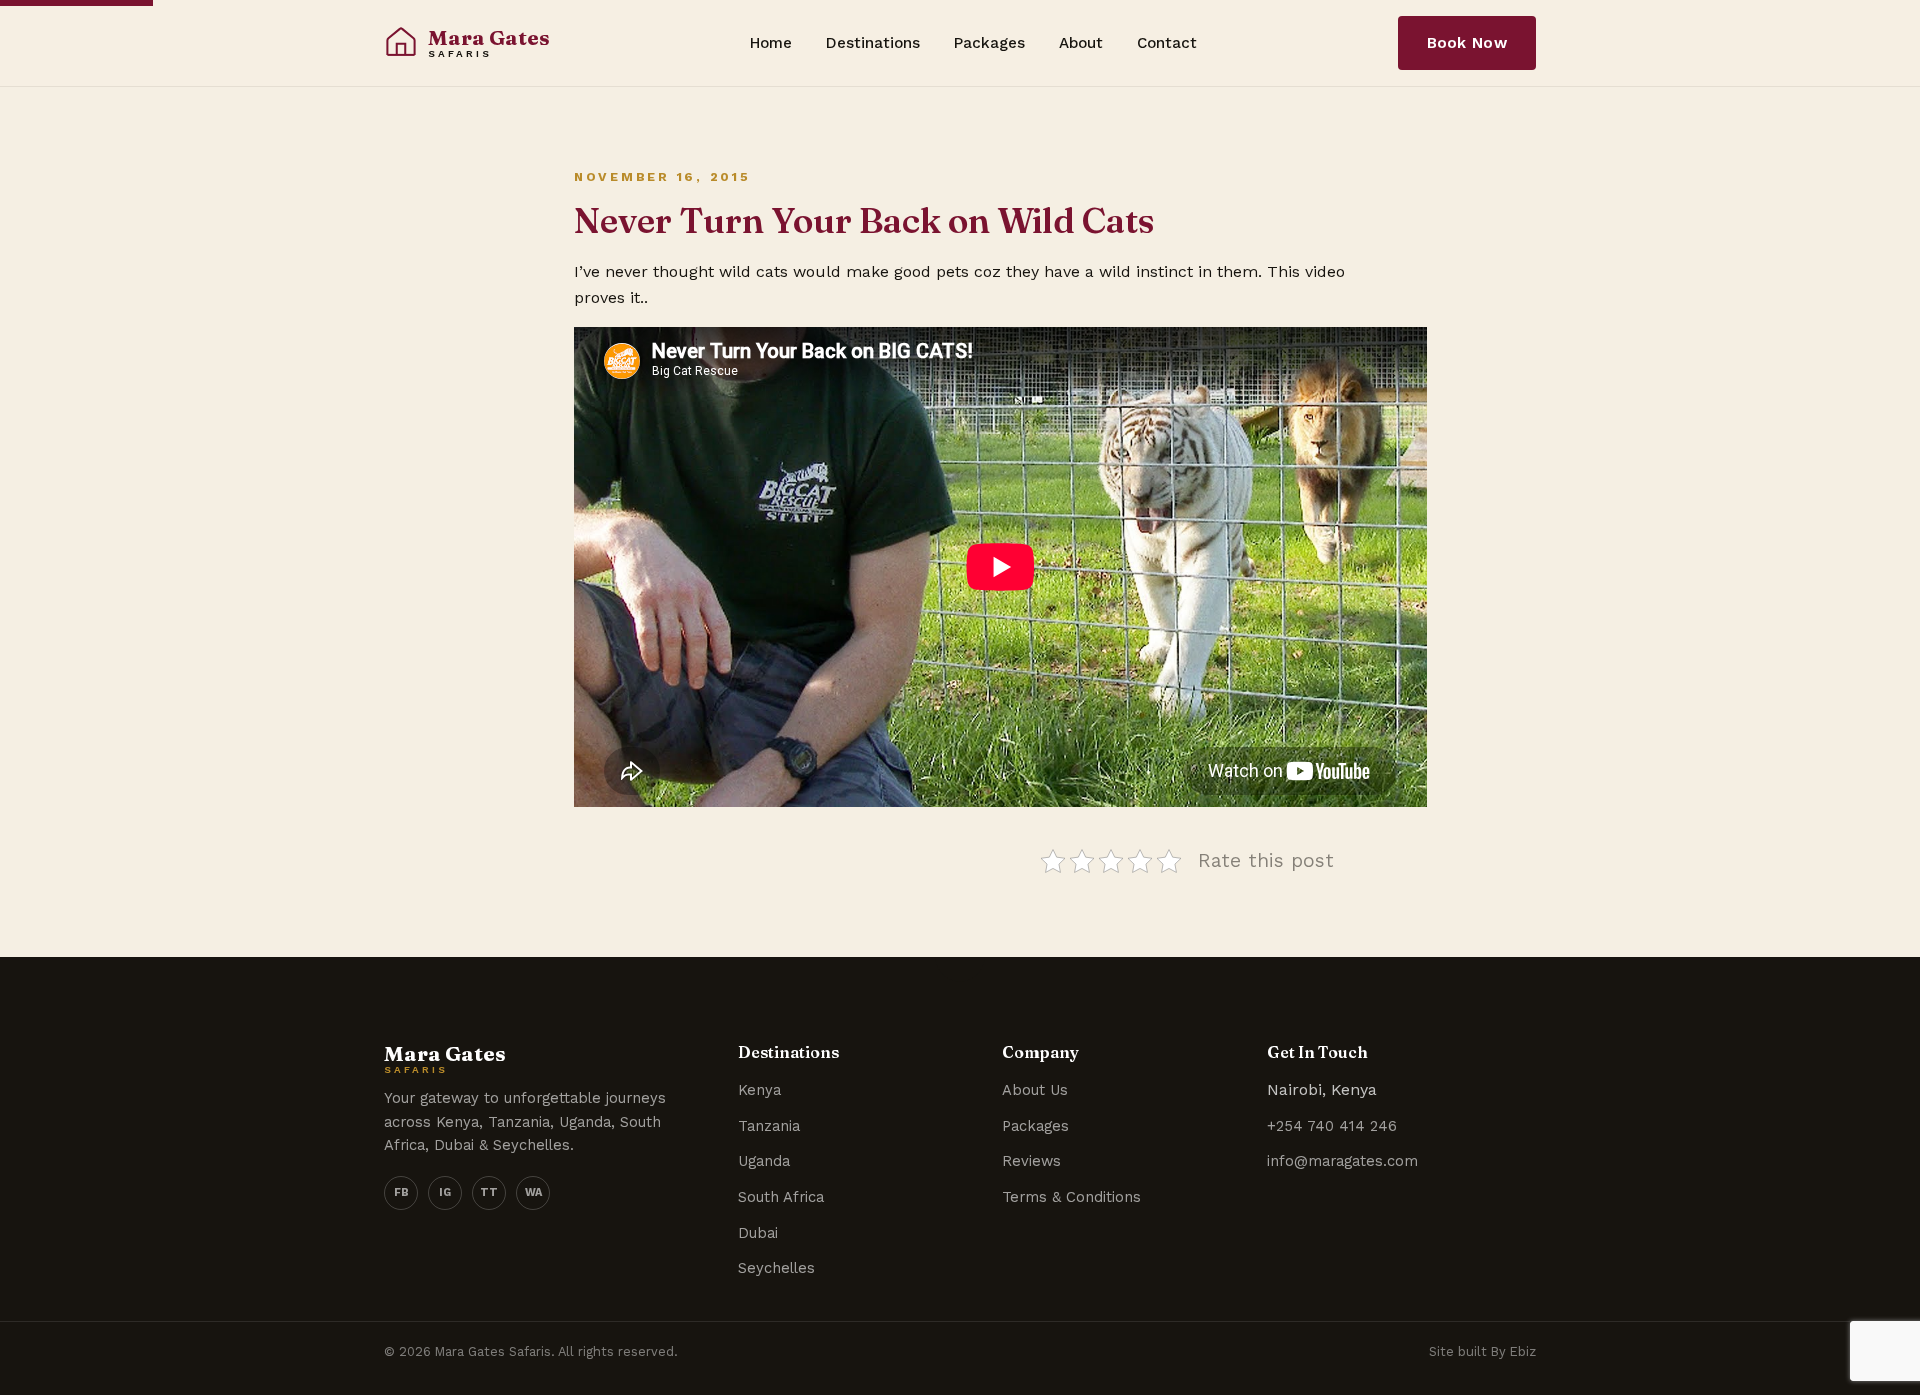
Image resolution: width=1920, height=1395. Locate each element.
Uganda (764, 1161)
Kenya (759, 1090)
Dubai (758, 1233)
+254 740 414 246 (1332, 1126)
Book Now (1467, 43)
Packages (989, 43)
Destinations (873, 43)
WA (533, 1192)
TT (489, 1192)
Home (771, 43)
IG (445, 1192)
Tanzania (769, 1126)
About (1081, 43)
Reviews (1031, 1161)
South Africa (781, 1197)
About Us (1035, 1090)
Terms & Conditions (1071, 1197)
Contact (1167, 43)
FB (401, 1192)
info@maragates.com (1342, 1161)
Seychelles (776, 1268)
